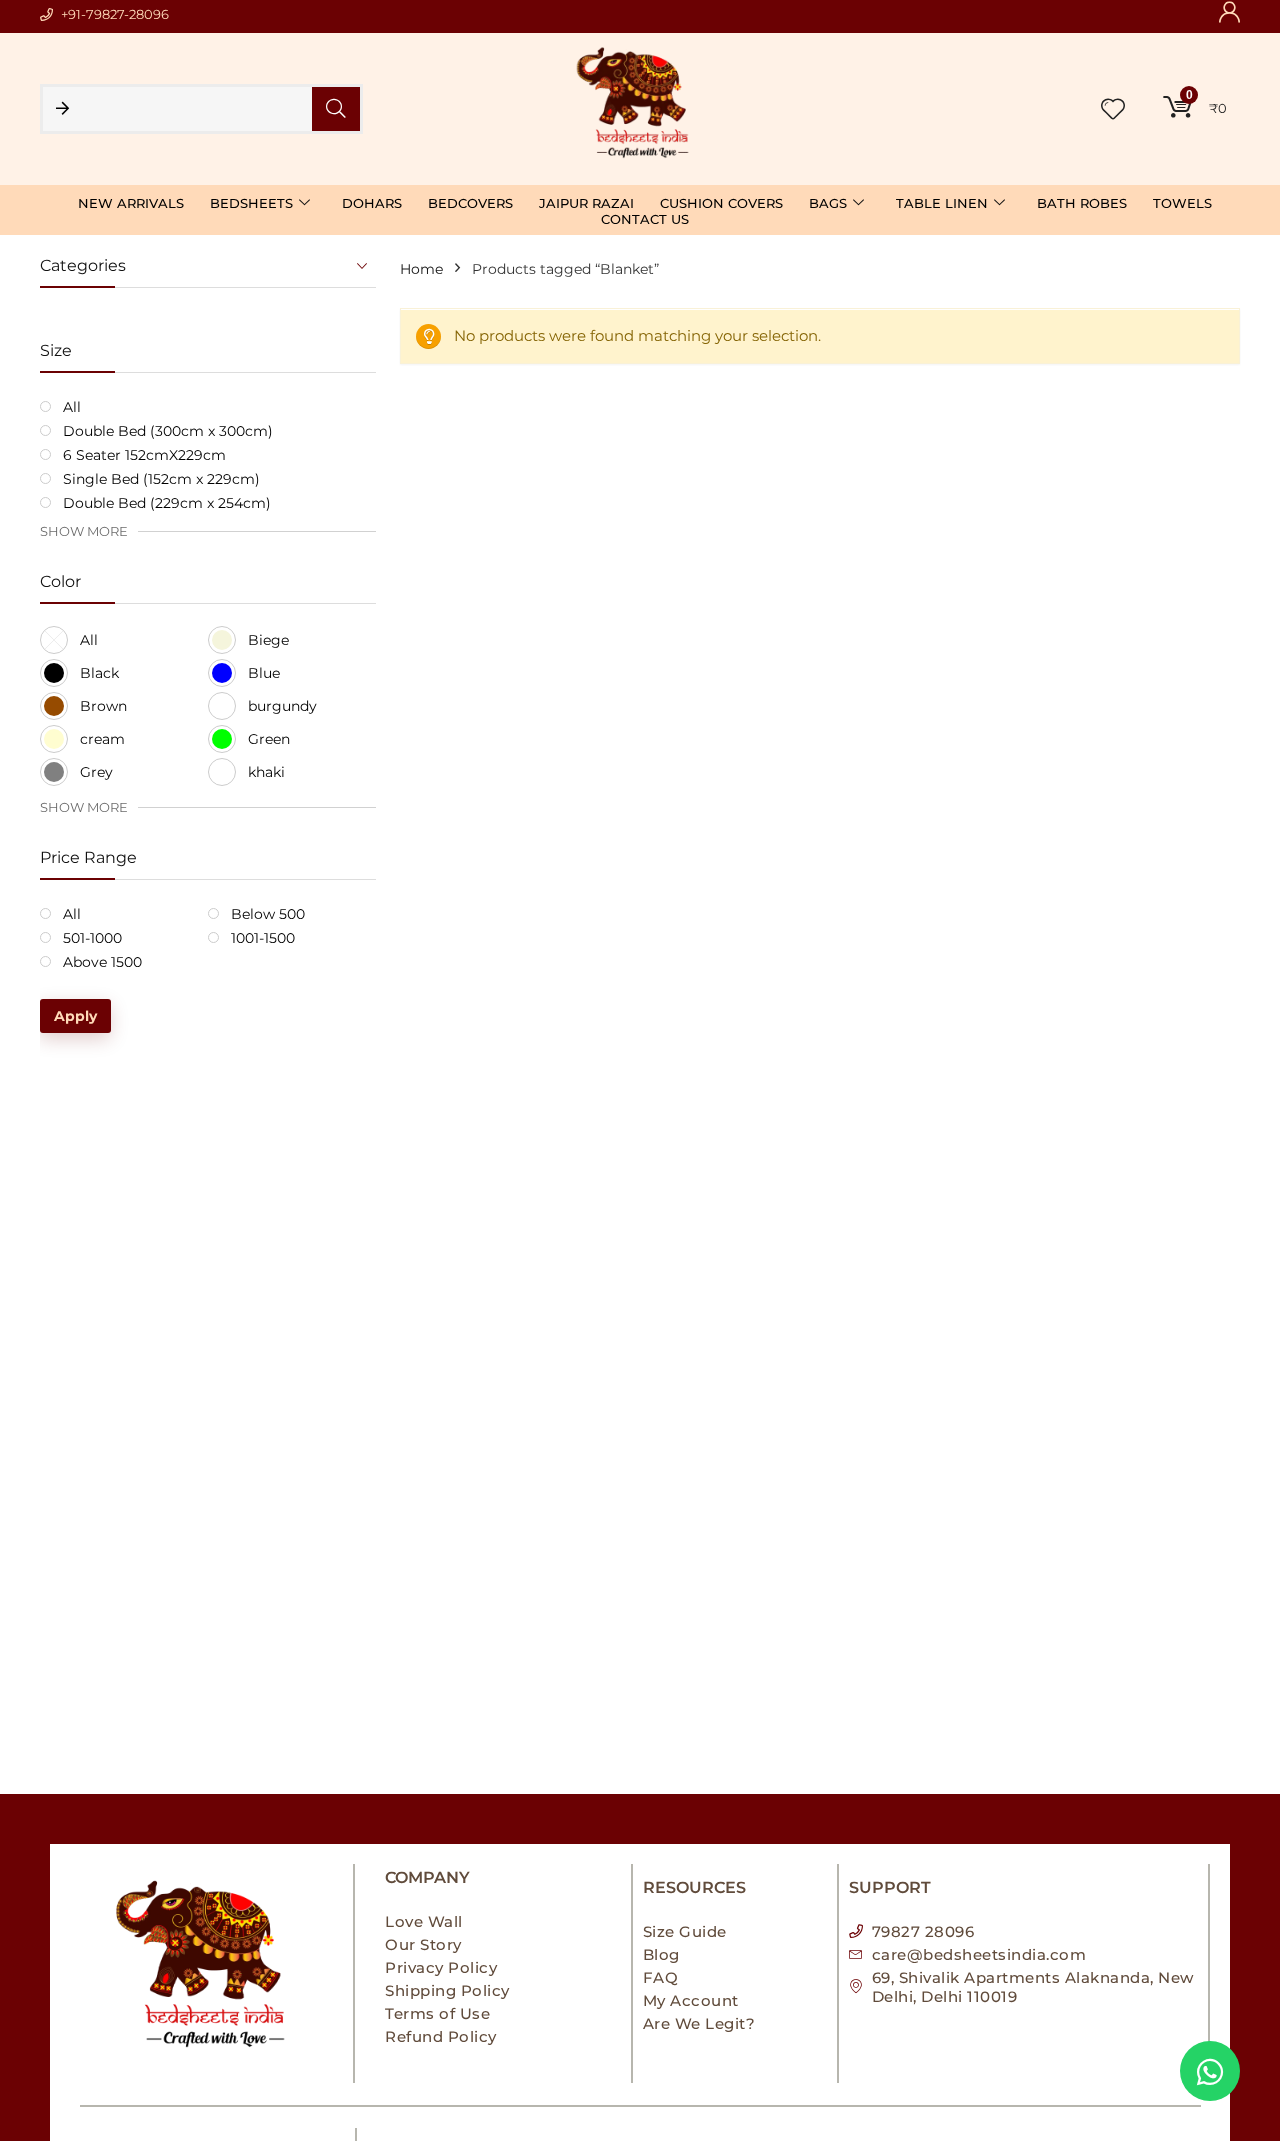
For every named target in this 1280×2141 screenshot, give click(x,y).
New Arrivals (131, 203)
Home (421, 269)
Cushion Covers (721, 203)
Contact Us (645, 219)
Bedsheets (251, 203)
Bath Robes (1082, 203)
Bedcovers (470, 203)
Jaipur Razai (586, 203)
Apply (75, 1016)
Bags (828, 203)
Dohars (372, 203)
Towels (1182, 203)
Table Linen (942, 203)
